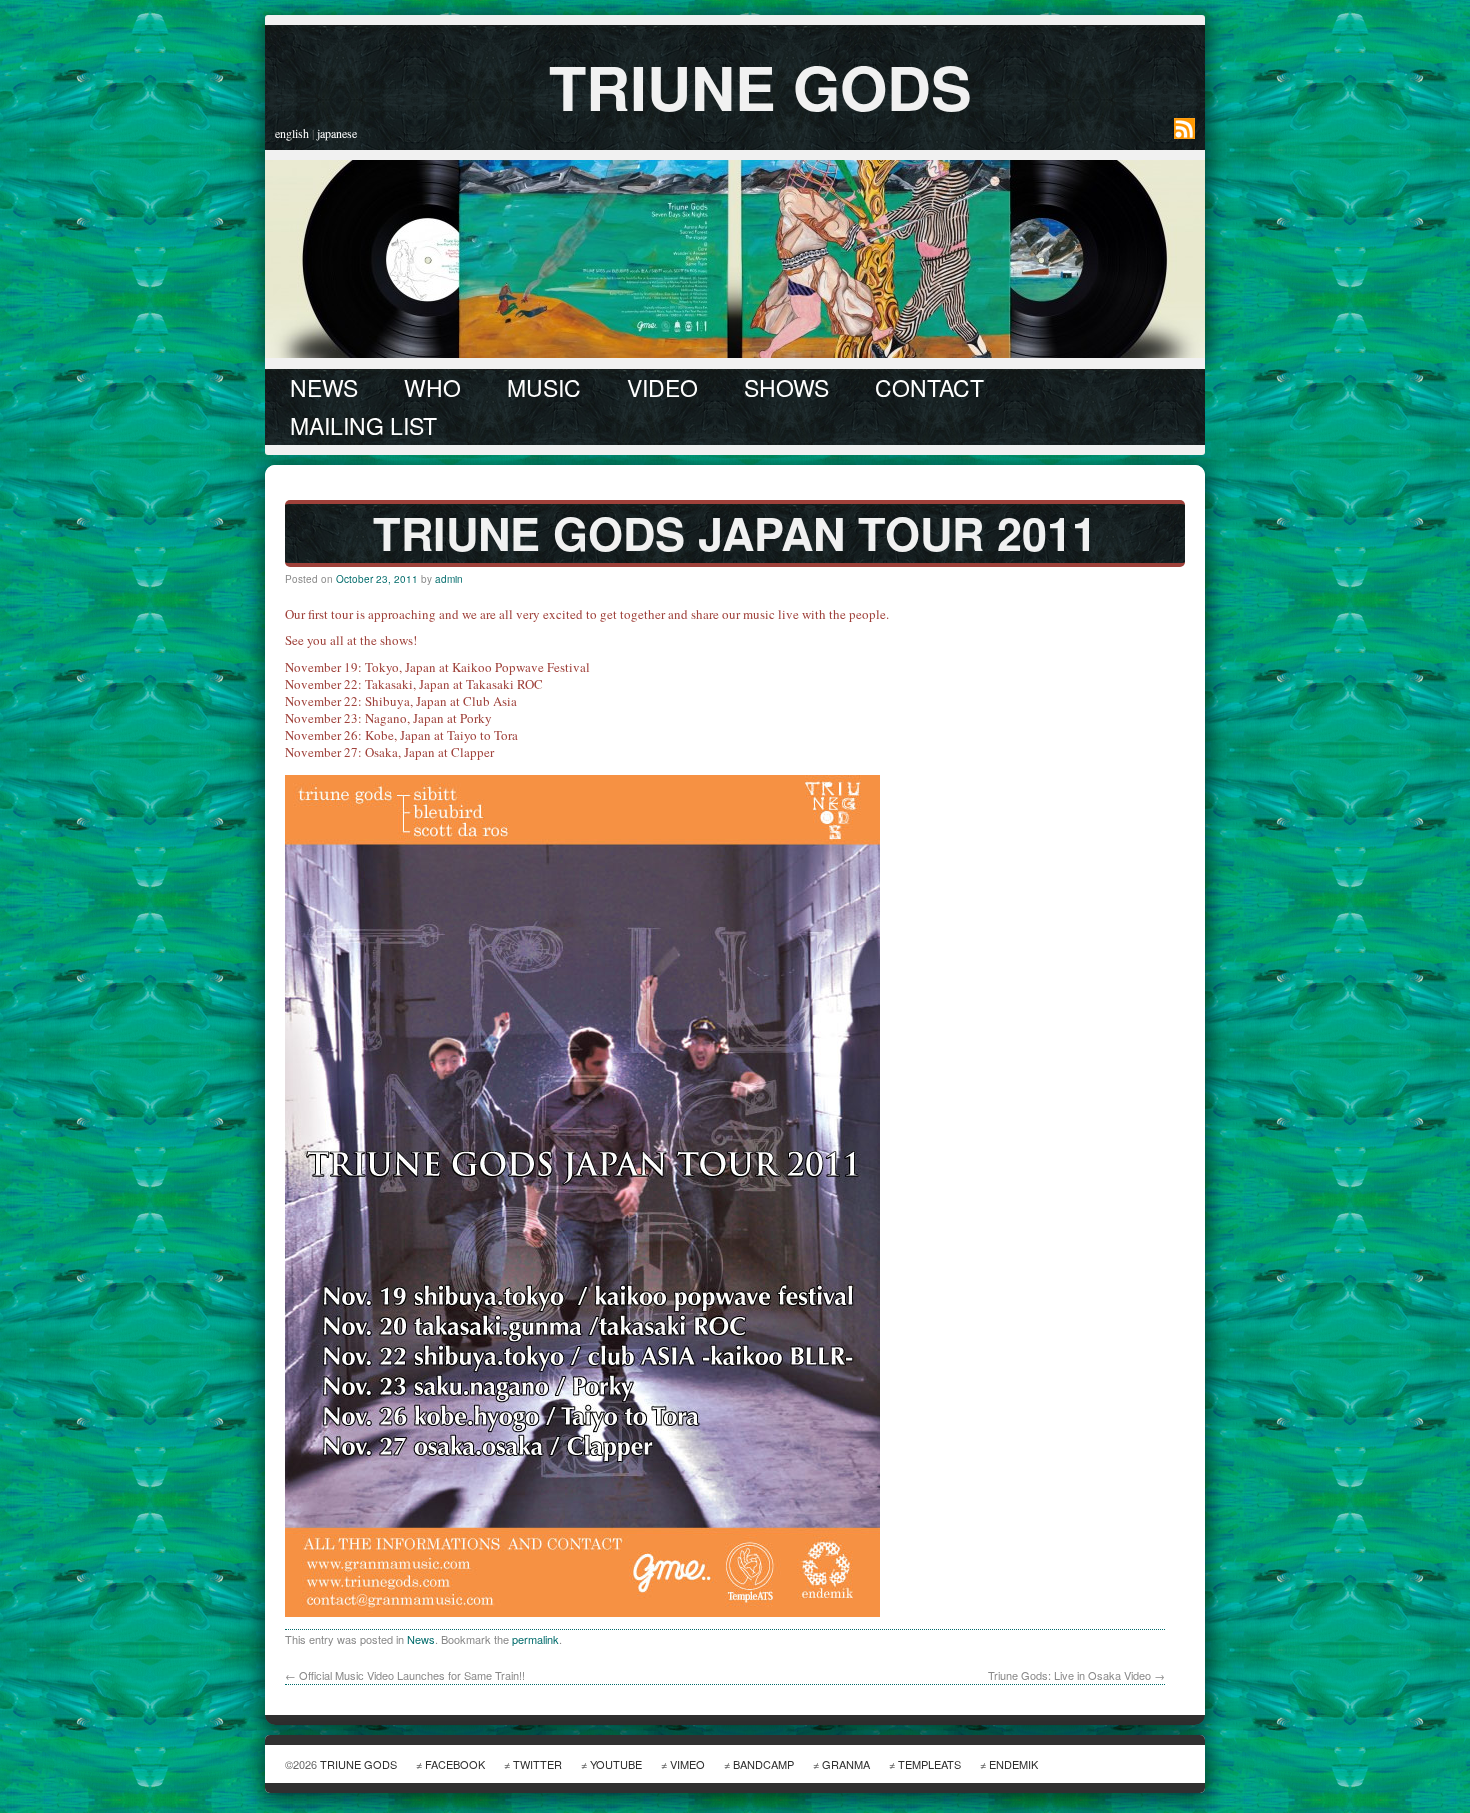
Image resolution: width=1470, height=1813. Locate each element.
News (324, 387)
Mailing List (363, 425)
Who (432, 387)
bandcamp (763, 1764)
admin (449, 579)
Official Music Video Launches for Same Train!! (405, 1675)
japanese (337, 133)
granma (846, 1764)
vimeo (687, 1764)
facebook (455, 1764)
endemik (1013, 1764)
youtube (616, 1764)
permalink (535, 1639)
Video (662, 387)
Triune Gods (760, 86)
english (292, 133)
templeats (929, 1764)
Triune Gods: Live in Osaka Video (1076, 1675)
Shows (786, 387)
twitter (537, 1764)
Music (544, 387)
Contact (929, 387)
